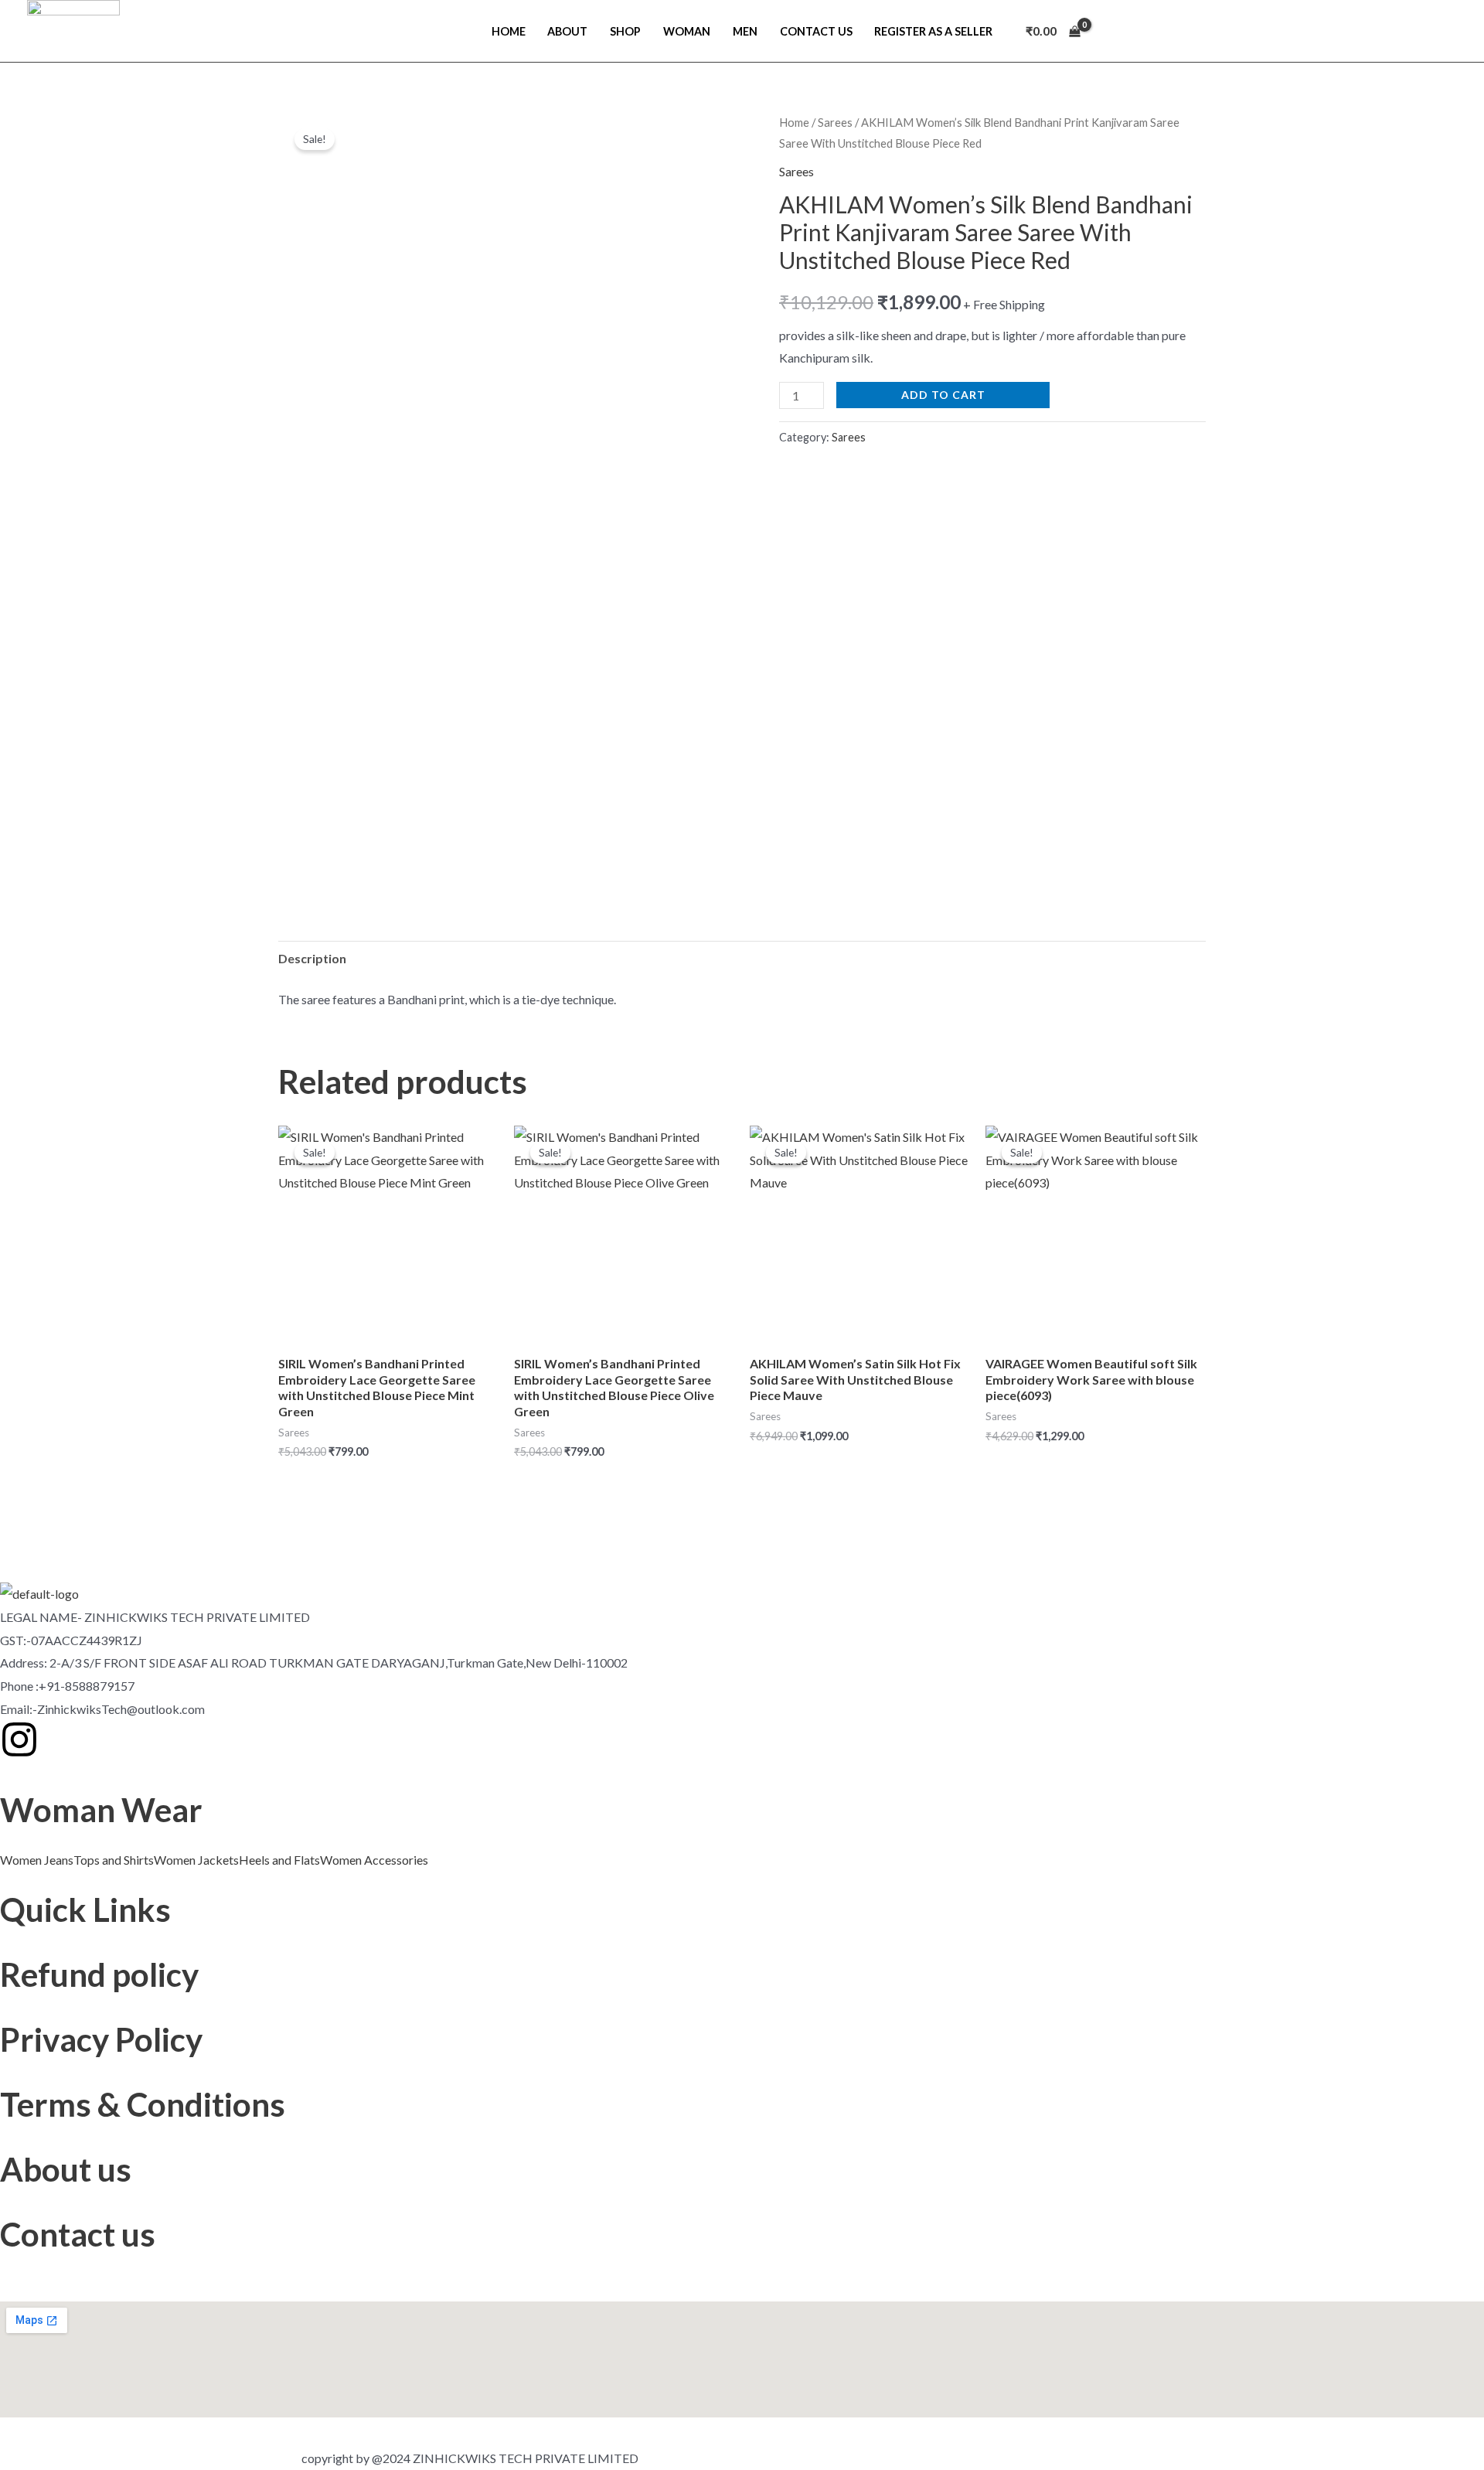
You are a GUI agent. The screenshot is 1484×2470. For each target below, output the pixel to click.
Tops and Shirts (114, 1860)
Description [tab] (312, 958)
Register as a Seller (933, 31)
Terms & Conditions (143, 2104)
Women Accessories (374, 1860)
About (567, 31)
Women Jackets (196, 1860)
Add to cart (943, 395)
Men (745, 31)
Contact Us (816, 31)
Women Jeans (37, 1860)
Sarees (835, 122)
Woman (687, 31)
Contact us (78, 2234)
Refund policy (99, 1974)
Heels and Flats (279, 1860)
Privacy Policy (101, 2039)
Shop (625, 31)
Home (509, 31)
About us (66, 2169)
